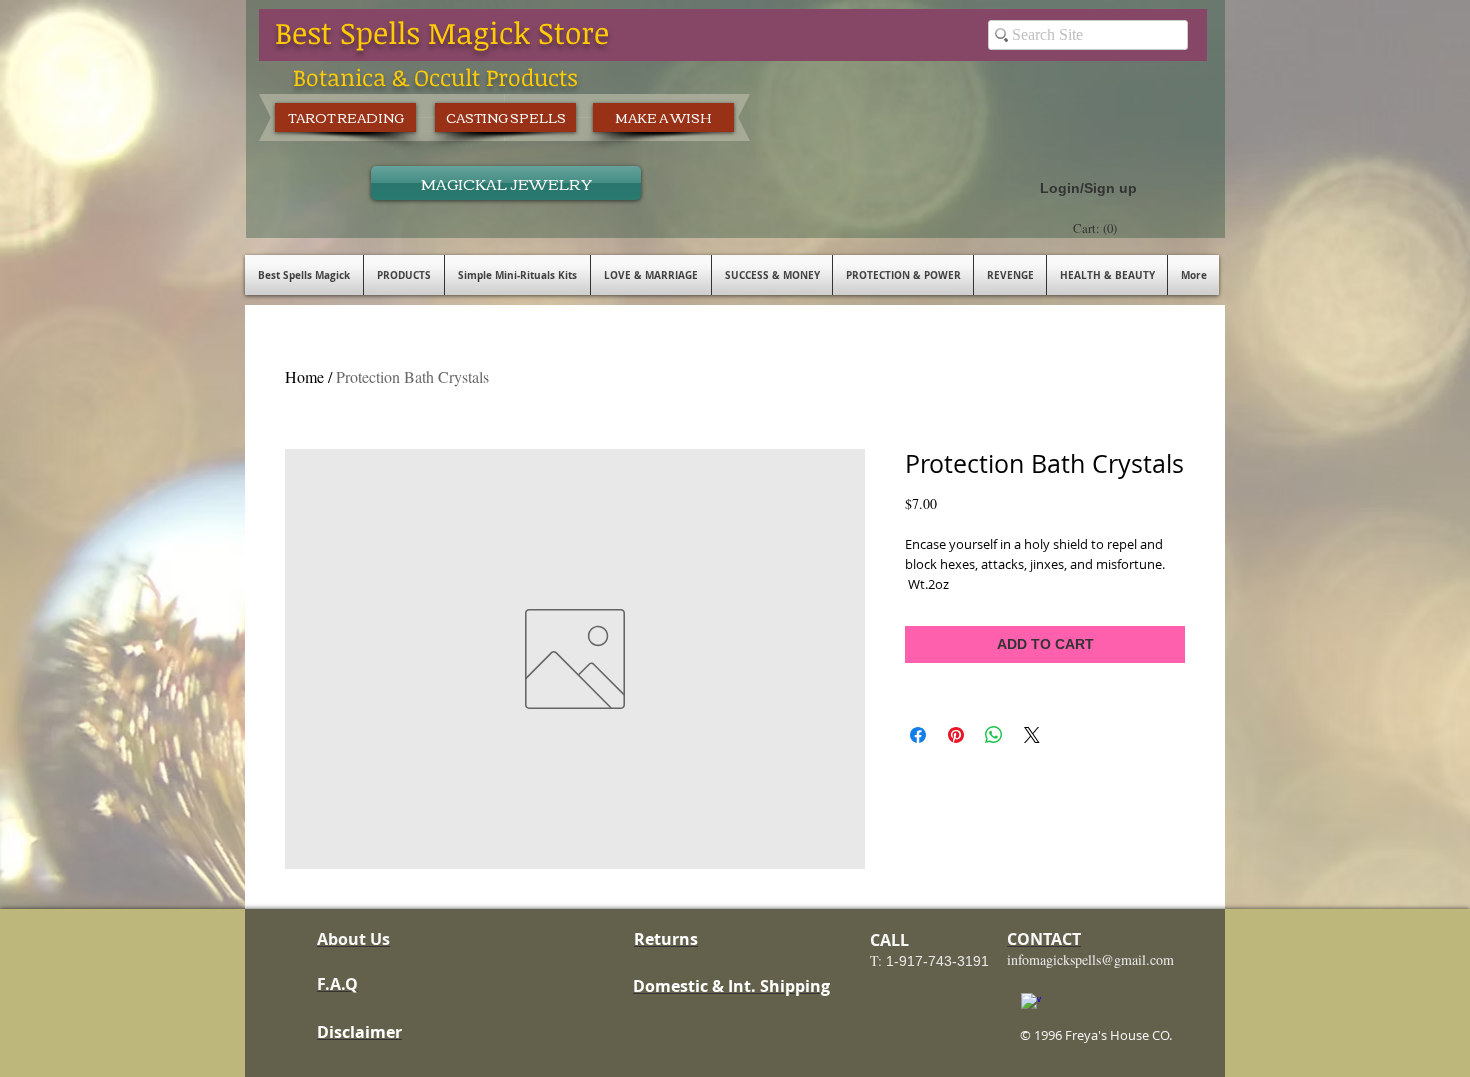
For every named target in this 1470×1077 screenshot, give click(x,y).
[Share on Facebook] (918, 735)
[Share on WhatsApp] (994, 735)
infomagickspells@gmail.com (1090, 959)
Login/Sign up (1088, 188)
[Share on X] (1032, 735)
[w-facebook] (1031, 1003)
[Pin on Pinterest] (956, 735)
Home (304, 376)
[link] (1097, 228)
